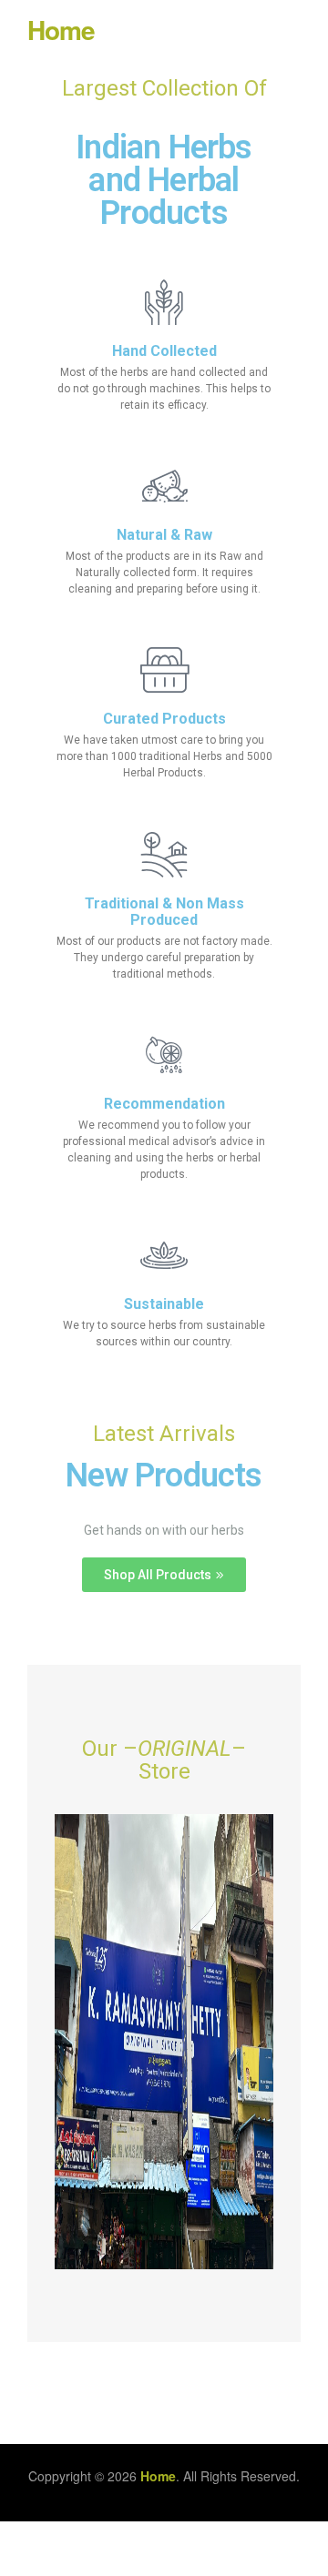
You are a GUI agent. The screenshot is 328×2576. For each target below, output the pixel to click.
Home (61, 30)
